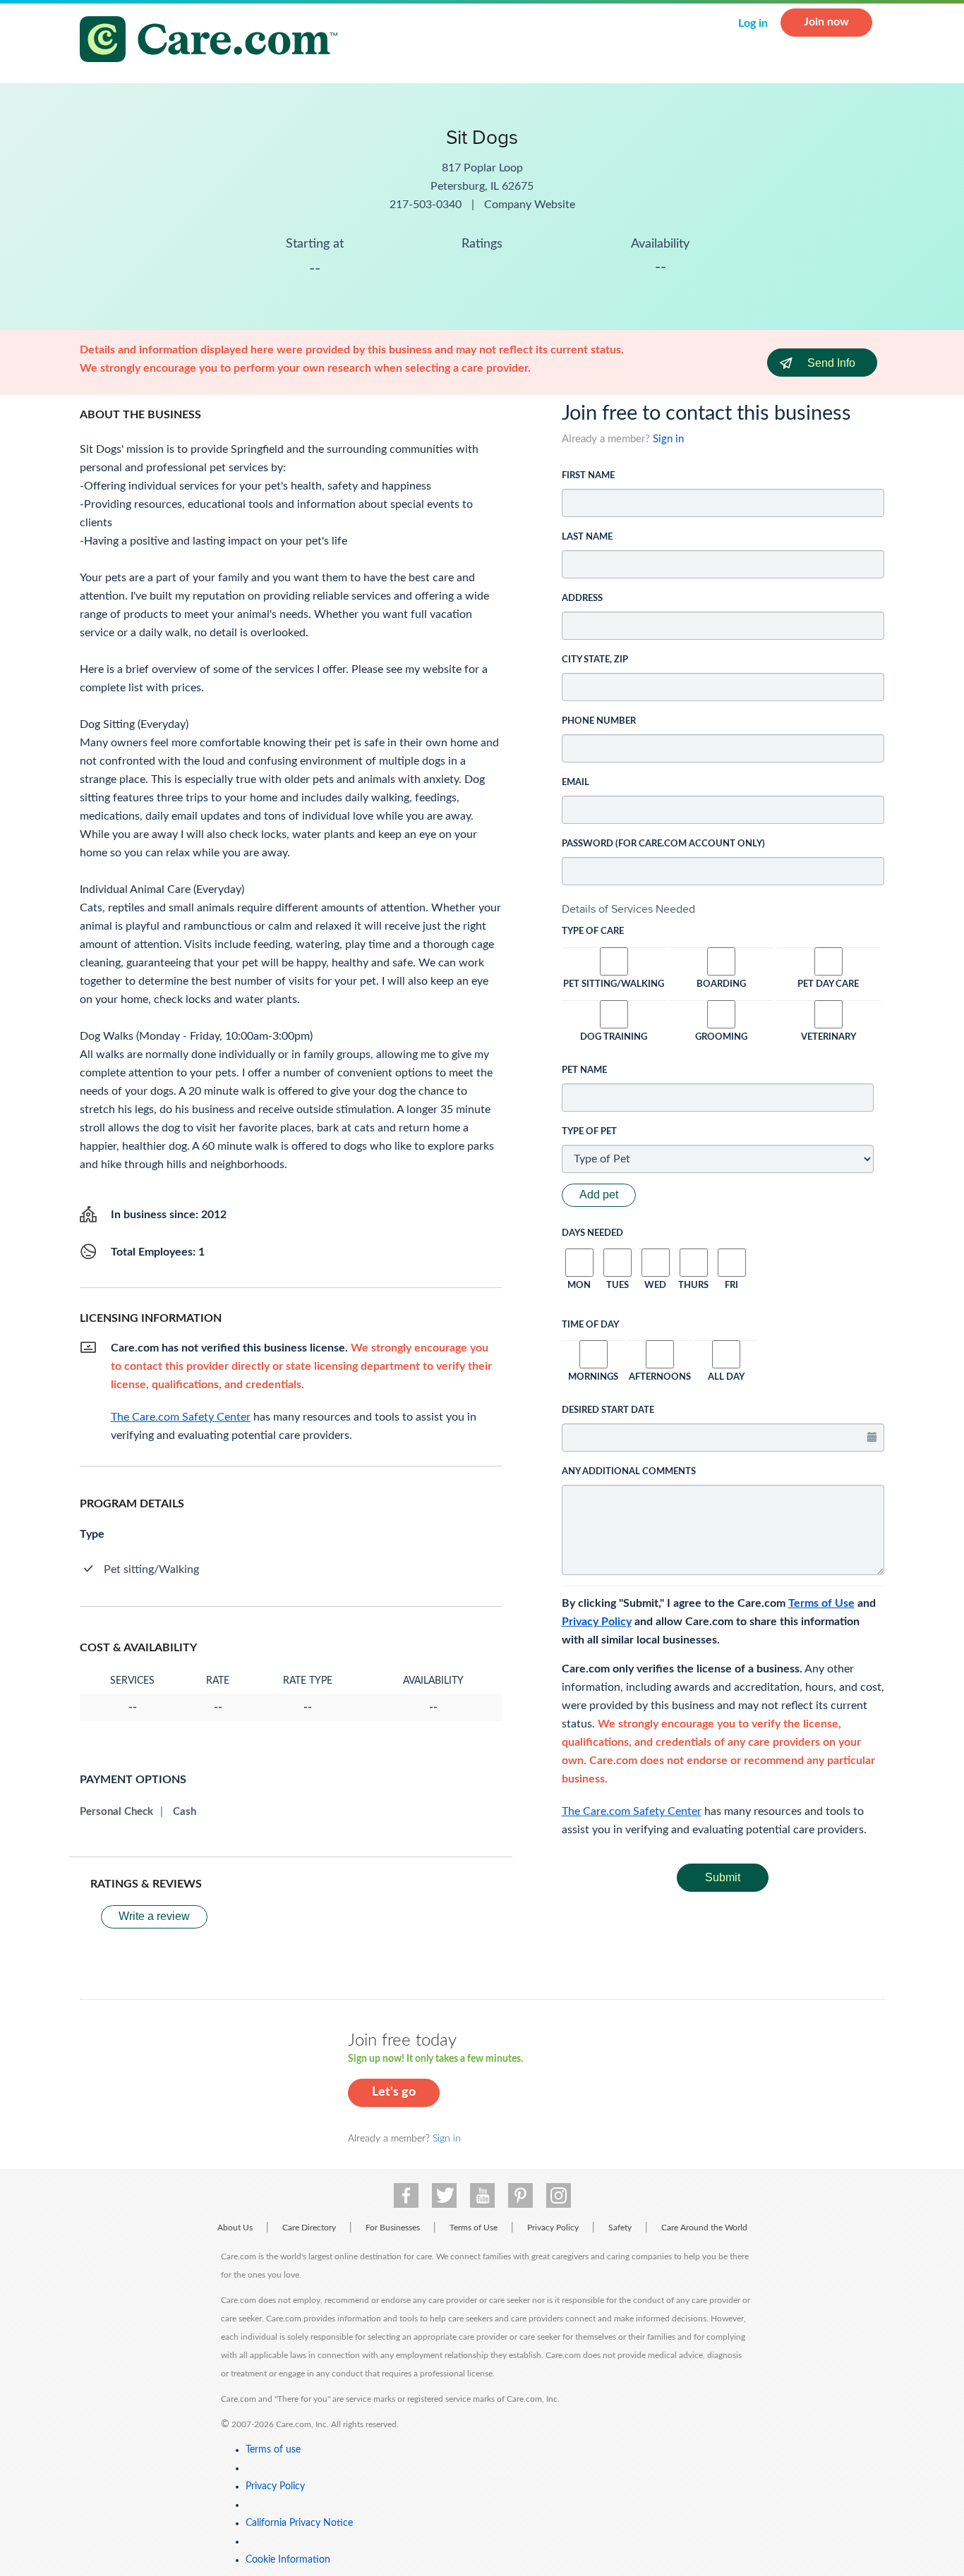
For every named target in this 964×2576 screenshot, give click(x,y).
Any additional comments (629, 1472)
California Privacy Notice (299, 2523)
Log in (753, 23)
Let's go (394, 2092)
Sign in (668, 439)
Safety (620, 2228)
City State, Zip (595, 660)
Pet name (584, 1070)
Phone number (599, 721)
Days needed (592, 1233)
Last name (587, 537)
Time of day (590, 1325)
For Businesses (393, 2228)
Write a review (154, 1916)
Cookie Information (288, 2560)
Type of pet (589, 1132)
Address (582, 599)
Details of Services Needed (628, 909)
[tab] (723, 909)
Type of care (593, 931)
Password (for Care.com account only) (663, 844)
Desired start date (608, 1410)
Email (576, 783)
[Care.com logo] (214, 41)
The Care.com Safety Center (632, 1811)
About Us (235, 2228)
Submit (723, 1877)
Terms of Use (821, 1603)
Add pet (599, 1195)
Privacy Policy (597, 1622)
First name (588, 476)
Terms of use (273, 2450)
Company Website (530, 205)
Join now (826, 22)
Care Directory (309, 2228)
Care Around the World (704, 2228)
